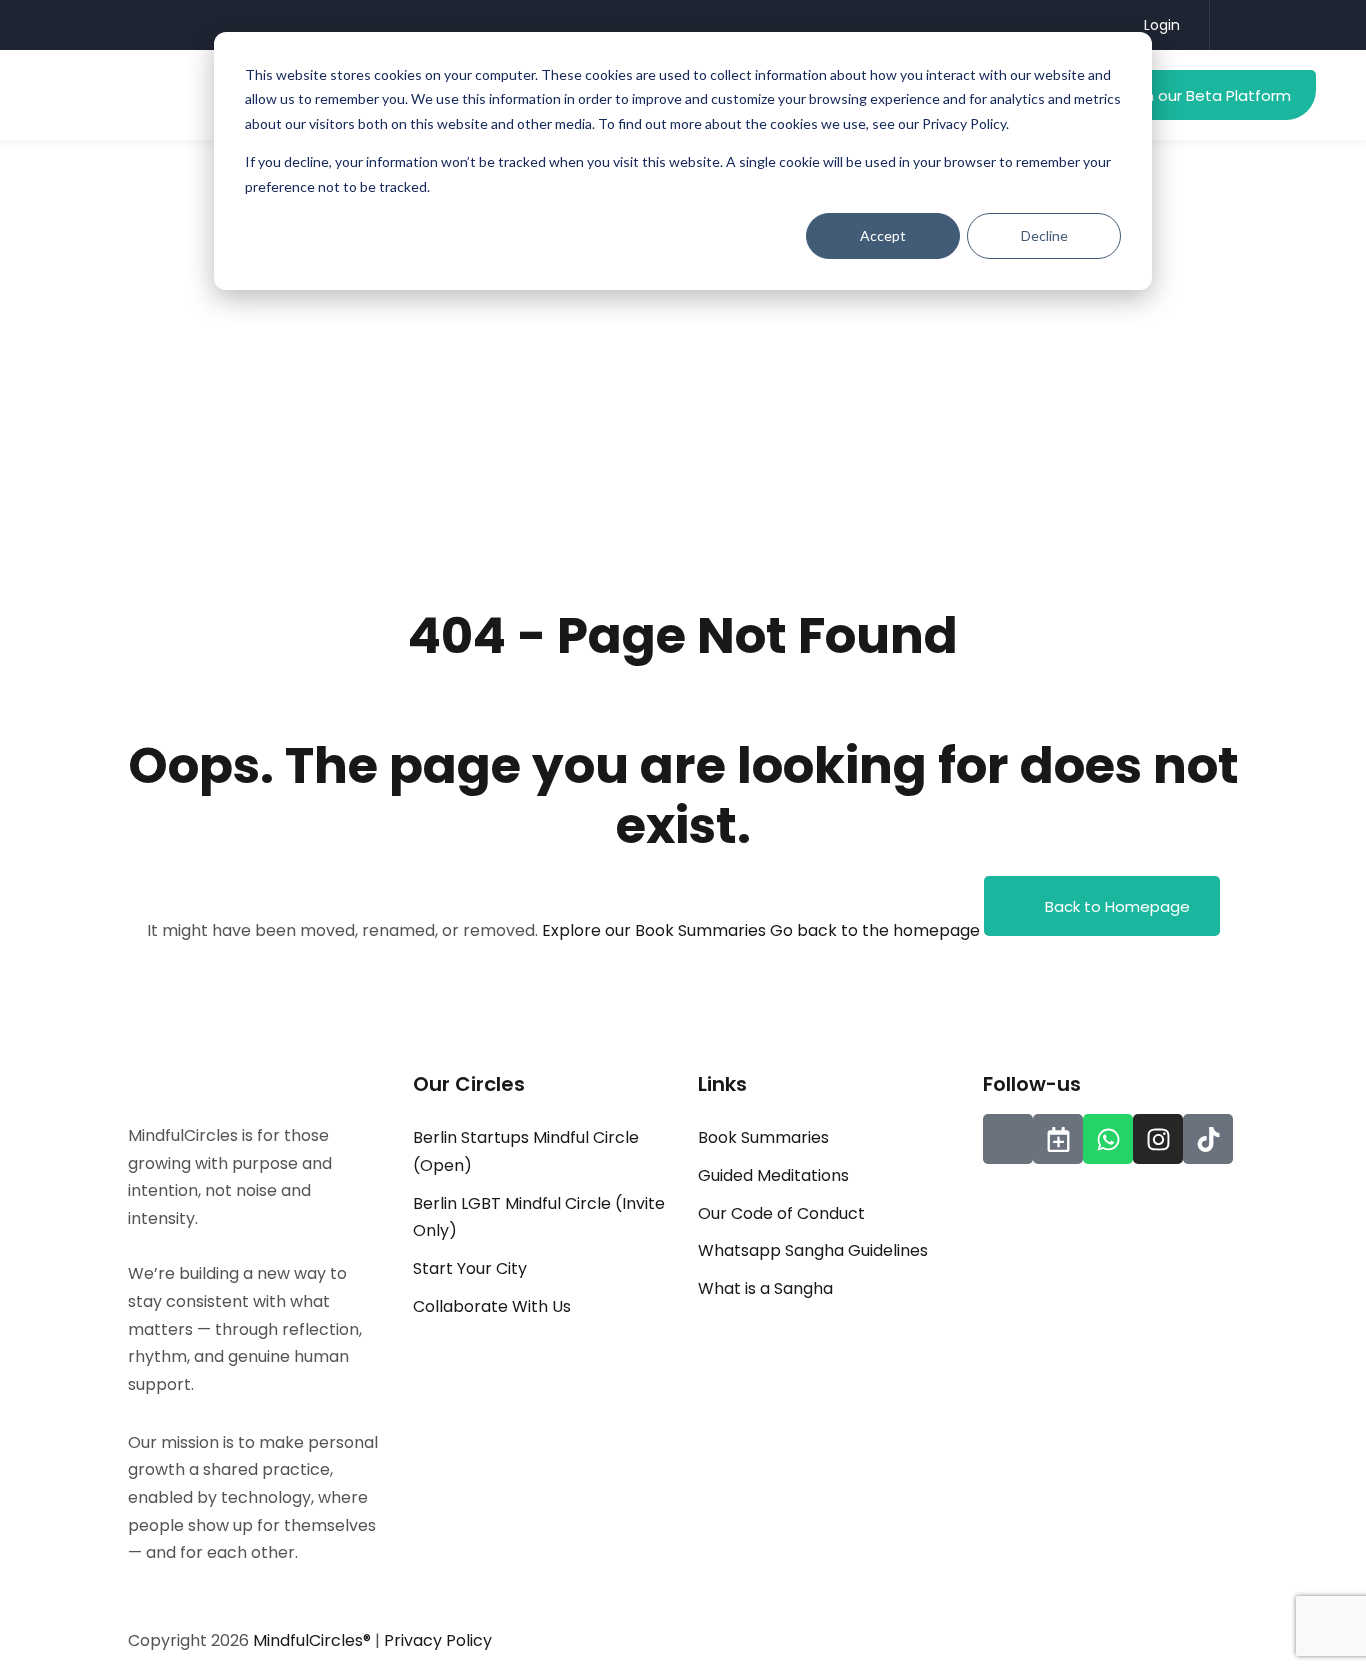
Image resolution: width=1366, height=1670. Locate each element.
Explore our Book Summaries (656, 930)
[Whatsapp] (1108, 1139)
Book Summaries (763, 1137)
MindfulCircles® (314, 1640)
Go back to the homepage (875, 930)
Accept (883, 235)
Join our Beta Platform (1207, 95)
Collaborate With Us (492, 1306)
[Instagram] (1158, 1139)
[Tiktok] (1208, 1139)
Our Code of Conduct (781, 1213)
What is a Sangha (765, 1288)
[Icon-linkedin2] (1008, 1139)
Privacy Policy (438, 1640)
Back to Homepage (1117, 906)
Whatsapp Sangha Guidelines (813, 1250)
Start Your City (470, 1268)
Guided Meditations (773, 1175)
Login (1162, 25)
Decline (1044, 235)
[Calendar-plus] (1058, 1139)
